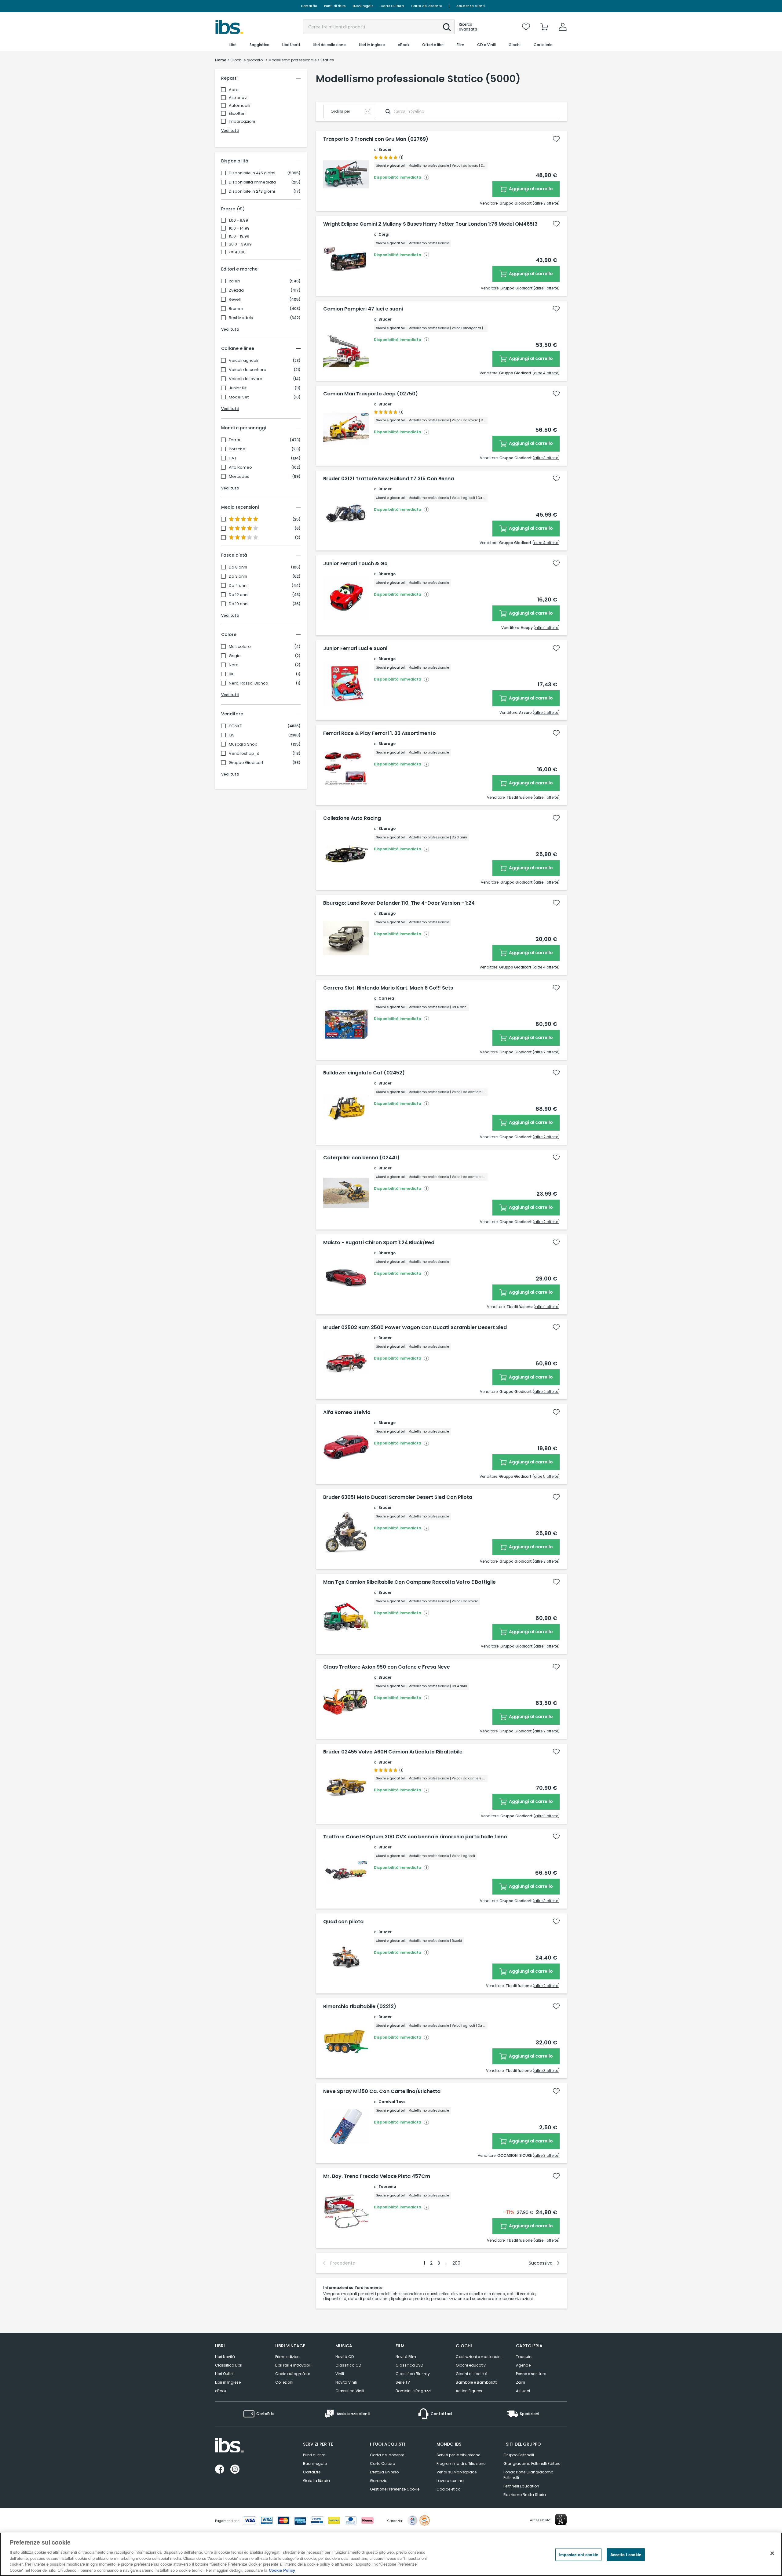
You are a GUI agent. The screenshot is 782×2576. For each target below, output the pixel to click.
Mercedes (239, 477)
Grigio (235, 656)
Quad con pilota (343, 1922)
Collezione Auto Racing (352, 818)
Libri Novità (225, 2357)
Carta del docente (426, 6)
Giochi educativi (471, 2365)
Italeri (234, 281)
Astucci (523, 2391)
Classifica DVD (409, 2365)
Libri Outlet (224, 2374)
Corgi (384, 234)
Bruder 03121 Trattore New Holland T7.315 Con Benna (389, 479)
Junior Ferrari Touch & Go (355, 564)
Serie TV (403, 2382)
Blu (232, 674)
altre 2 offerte (546, 203)
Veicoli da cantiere (248, 370)
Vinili (340, 2374)
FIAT (233, 458)
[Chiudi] (772, 2553)
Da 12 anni (239, 595)
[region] (391, 2554)
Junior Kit (238, 388)
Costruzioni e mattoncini (479, 2357)
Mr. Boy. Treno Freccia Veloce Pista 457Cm (377, 2176)
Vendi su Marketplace (457, 2472)
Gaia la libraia (316, 2481)
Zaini (521, 2382)
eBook (221, 2391)
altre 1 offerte (547, 288)
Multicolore (240, 647)
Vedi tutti (230, 131)
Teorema (387, 2187)
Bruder (385, 149)
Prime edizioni (288, 2357)
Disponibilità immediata (252, 182)
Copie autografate (293, 2374)
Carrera (386, 998)
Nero (234, 665)
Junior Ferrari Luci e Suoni (355, 649)
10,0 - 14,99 (239, 228)
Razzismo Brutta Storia (525, 2495)
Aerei (234, 90)
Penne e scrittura (531, 2374)
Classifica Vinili (350, 2391)
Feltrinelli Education (521, 2486)
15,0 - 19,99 (239, 236)
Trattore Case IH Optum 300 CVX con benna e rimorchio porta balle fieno (415, 1837)
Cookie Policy (282, 2570)
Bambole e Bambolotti (477, 2382)
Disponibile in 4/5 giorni (252, 173)
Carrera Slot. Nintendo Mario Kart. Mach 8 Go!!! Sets (388, 988)
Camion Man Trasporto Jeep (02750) (371, 394)
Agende (523, 2365)
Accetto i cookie (626, 2554)
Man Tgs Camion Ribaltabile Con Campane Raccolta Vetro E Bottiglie (409, 1582)
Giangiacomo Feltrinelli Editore (532, 2463)
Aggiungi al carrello (530, 189)
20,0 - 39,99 (240, 244)
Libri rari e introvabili (293, 2365)
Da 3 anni (238, 576)
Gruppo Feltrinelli (519, 2455)
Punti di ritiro (335, 6)
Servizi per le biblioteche (458, 2455)
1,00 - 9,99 (238, 220)
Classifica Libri (229, 2365)
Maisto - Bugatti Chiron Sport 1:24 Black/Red (379, 1243)
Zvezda (236, 290)
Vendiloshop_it (244, 754)
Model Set (239, 397)
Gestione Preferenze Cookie (395, 2489)
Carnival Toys (392, 2102)
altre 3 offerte (546, 458)
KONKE (235, 726)
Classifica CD (348, 2365)
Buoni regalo (363, 6)
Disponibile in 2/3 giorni (252, 191)
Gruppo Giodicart (246, 763)
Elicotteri (237, 113)
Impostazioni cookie (578, 2554)
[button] (447, 27)
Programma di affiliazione (461, 2463)
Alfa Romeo (240, 467)
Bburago (387, 574)
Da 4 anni (238, 586)
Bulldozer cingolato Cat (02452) (364, 1073)
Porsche (237, 449)
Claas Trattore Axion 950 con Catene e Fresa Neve (387, 1667)
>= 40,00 (237, 252)
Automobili (239, 105)
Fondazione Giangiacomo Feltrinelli (528, 2475)
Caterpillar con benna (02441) (361, 1158)
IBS (232, 735)
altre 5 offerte (546, 1476)
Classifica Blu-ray (413, 2374)
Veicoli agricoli (243, 361)
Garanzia (379, 2481)
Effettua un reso (384, 2472)
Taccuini (524, 2357)
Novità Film (406, 2357)
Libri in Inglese (228, 2382)
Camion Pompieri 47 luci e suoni (363, 309)
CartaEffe (309, 6)
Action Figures (469, 2391)
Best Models (241, 318)
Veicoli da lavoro (246, 379)
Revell (235, 300)
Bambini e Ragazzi (413, 2391)
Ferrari (235, 440)
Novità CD (345, 2357)
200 (456, 2263)
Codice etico (448, 2489)
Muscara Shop (243, 744)
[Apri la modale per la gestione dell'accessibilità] (561, 2520)
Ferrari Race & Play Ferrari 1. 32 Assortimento (380, 733)
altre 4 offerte (546, 373)
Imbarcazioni (242, 121)
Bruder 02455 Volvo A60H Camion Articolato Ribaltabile (393, 1752)
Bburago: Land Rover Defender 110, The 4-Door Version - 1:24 (399, 903)
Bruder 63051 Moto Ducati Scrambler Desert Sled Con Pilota (398, 1497)
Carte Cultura (392, 6)
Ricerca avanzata (468, 27)
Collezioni (284, 2382)
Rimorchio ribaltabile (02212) (360, 2007)
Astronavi (238, 98)
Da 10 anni (239, 604)
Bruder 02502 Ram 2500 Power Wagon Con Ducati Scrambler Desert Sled (415, 1328)
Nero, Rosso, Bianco (248, 683)
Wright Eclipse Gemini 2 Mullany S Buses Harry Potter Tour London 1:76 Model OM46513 (430, 224)
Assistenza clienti (471, 6)
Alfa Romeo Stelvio (347, 1412)
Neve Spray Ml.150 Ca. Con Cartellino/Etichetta (382, 2091)
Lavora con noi (450, 2481)
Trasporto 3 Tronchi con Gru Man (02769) (376, 139)
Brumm (236, 309)
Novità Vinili (346, 2382)
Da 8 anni (238, 567)
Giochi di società (472, 2374)
